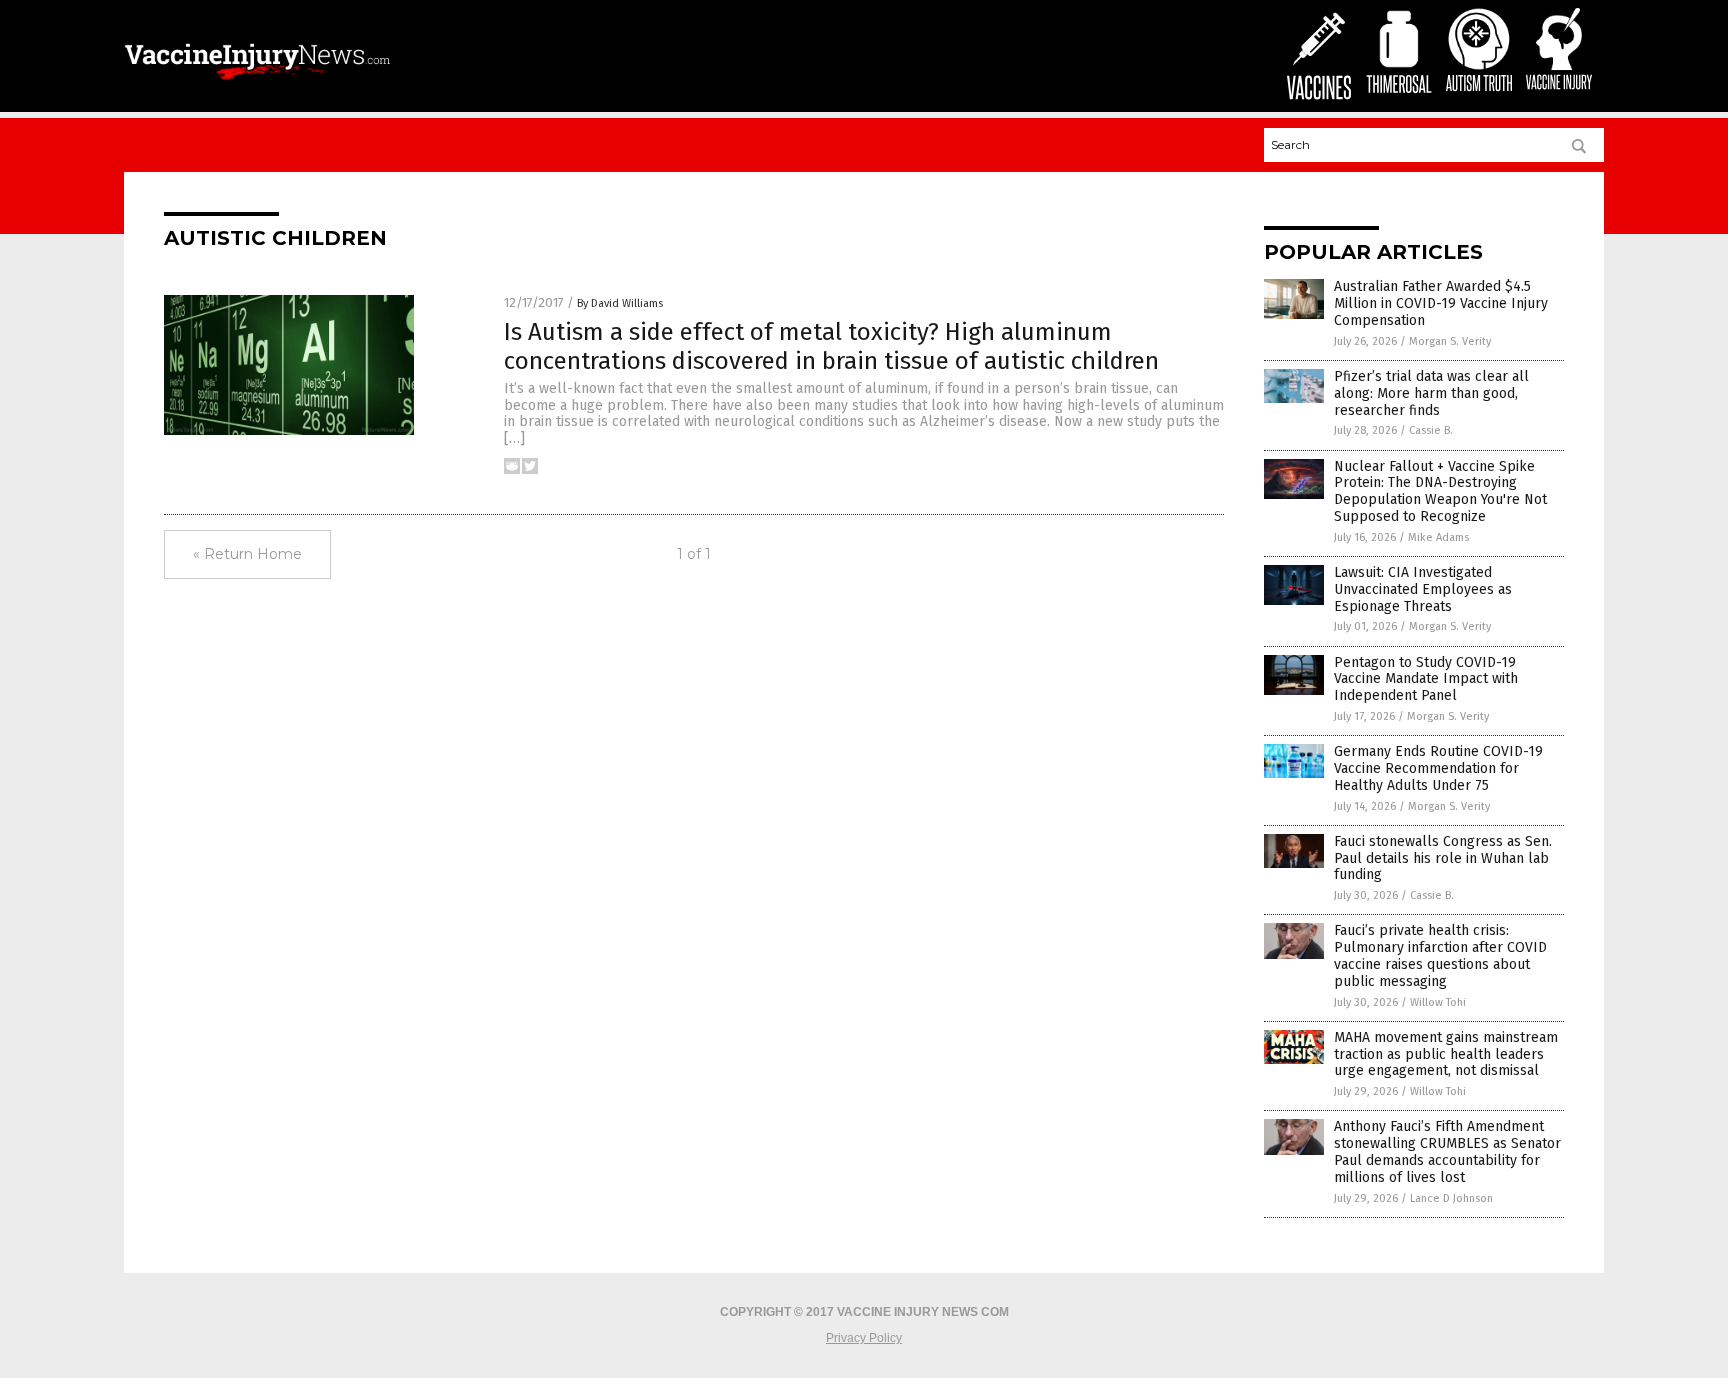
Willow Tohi (1438, 1002)
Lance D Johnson (1451, 1198)
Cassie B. (1431, 430)
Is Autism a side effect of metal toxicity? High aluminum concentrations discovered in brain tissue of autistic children (831, 346)
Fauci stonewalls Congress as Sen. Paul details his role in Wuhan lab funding (1443, 858)
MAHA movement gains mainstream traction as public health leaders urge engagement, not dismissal (1446, 1054)
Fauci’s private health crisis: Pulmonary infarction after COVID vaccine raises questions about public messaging (1440, 955)
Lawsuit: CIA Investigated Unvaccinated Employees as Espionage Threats (1423, 589)
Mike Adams (1438, 537)
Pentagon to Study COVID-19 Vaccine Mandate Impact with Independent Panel (1426, 679)
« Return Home (247, 554)
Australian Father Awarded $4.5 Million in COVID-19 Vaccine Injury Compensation (1441, 303)
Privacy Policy (864, 1338)
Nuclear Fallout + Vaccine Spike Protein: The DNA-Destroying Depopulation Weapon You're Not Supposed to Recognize (1440, 491)
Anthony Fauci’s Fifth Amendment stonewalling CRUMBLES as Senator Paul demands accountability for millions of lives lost (1447, 1151)
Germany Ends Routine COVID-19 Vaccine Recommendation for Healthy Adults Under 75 (1438, 768)
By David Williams (620, 303)
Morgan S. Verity (1450, 341)
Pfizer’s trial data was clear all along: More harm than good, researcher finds (1431, 393)
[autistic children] (257, 82)
